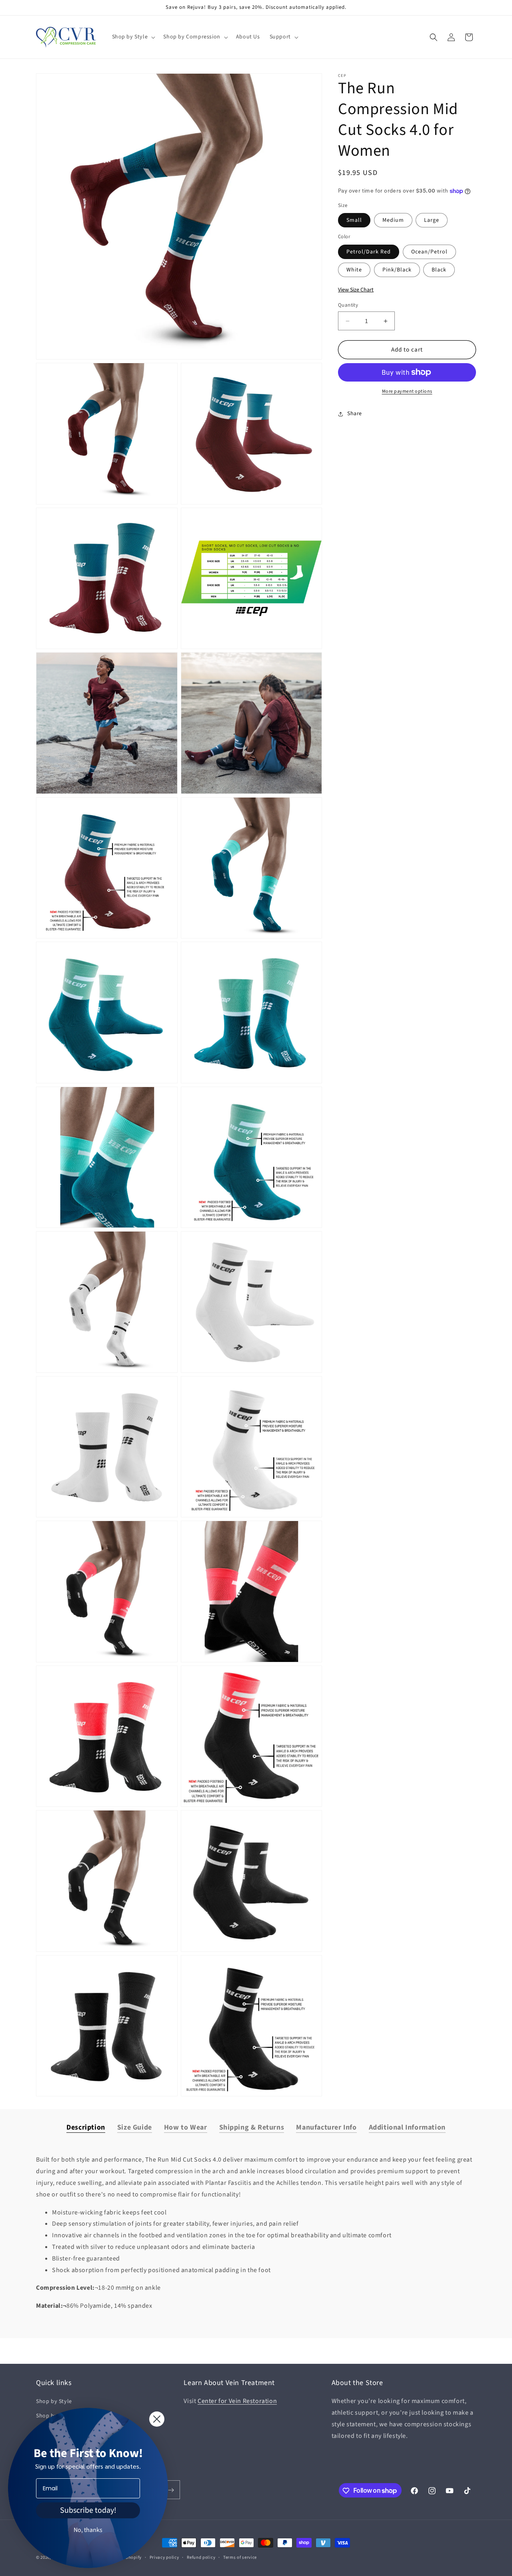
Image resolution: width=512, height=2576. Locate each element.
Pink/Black (397, 270)
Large (432, 221)
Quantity (348, 305)
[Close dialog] (157, 2419)
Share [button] (355, 414)
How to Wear (186, 2127)
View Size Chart (356, 290)
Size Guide (135, 2127)
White (354, 270)
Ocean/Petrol (429, 252)
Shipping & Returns (252, 2127)
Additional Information (407, 2127)
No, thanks (88, 2530)
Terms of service (240, 2557)
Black (439, 270)
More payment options (407, 391)
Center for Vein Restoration (237, 2401)
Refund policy (201, 2557)
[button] (133, 37)
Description (86, 2127)
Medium (393, 221)
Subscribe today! (88, 2510)
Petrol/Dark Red (369, 252)
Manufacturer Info (326, 2127)
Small (354, 221)
